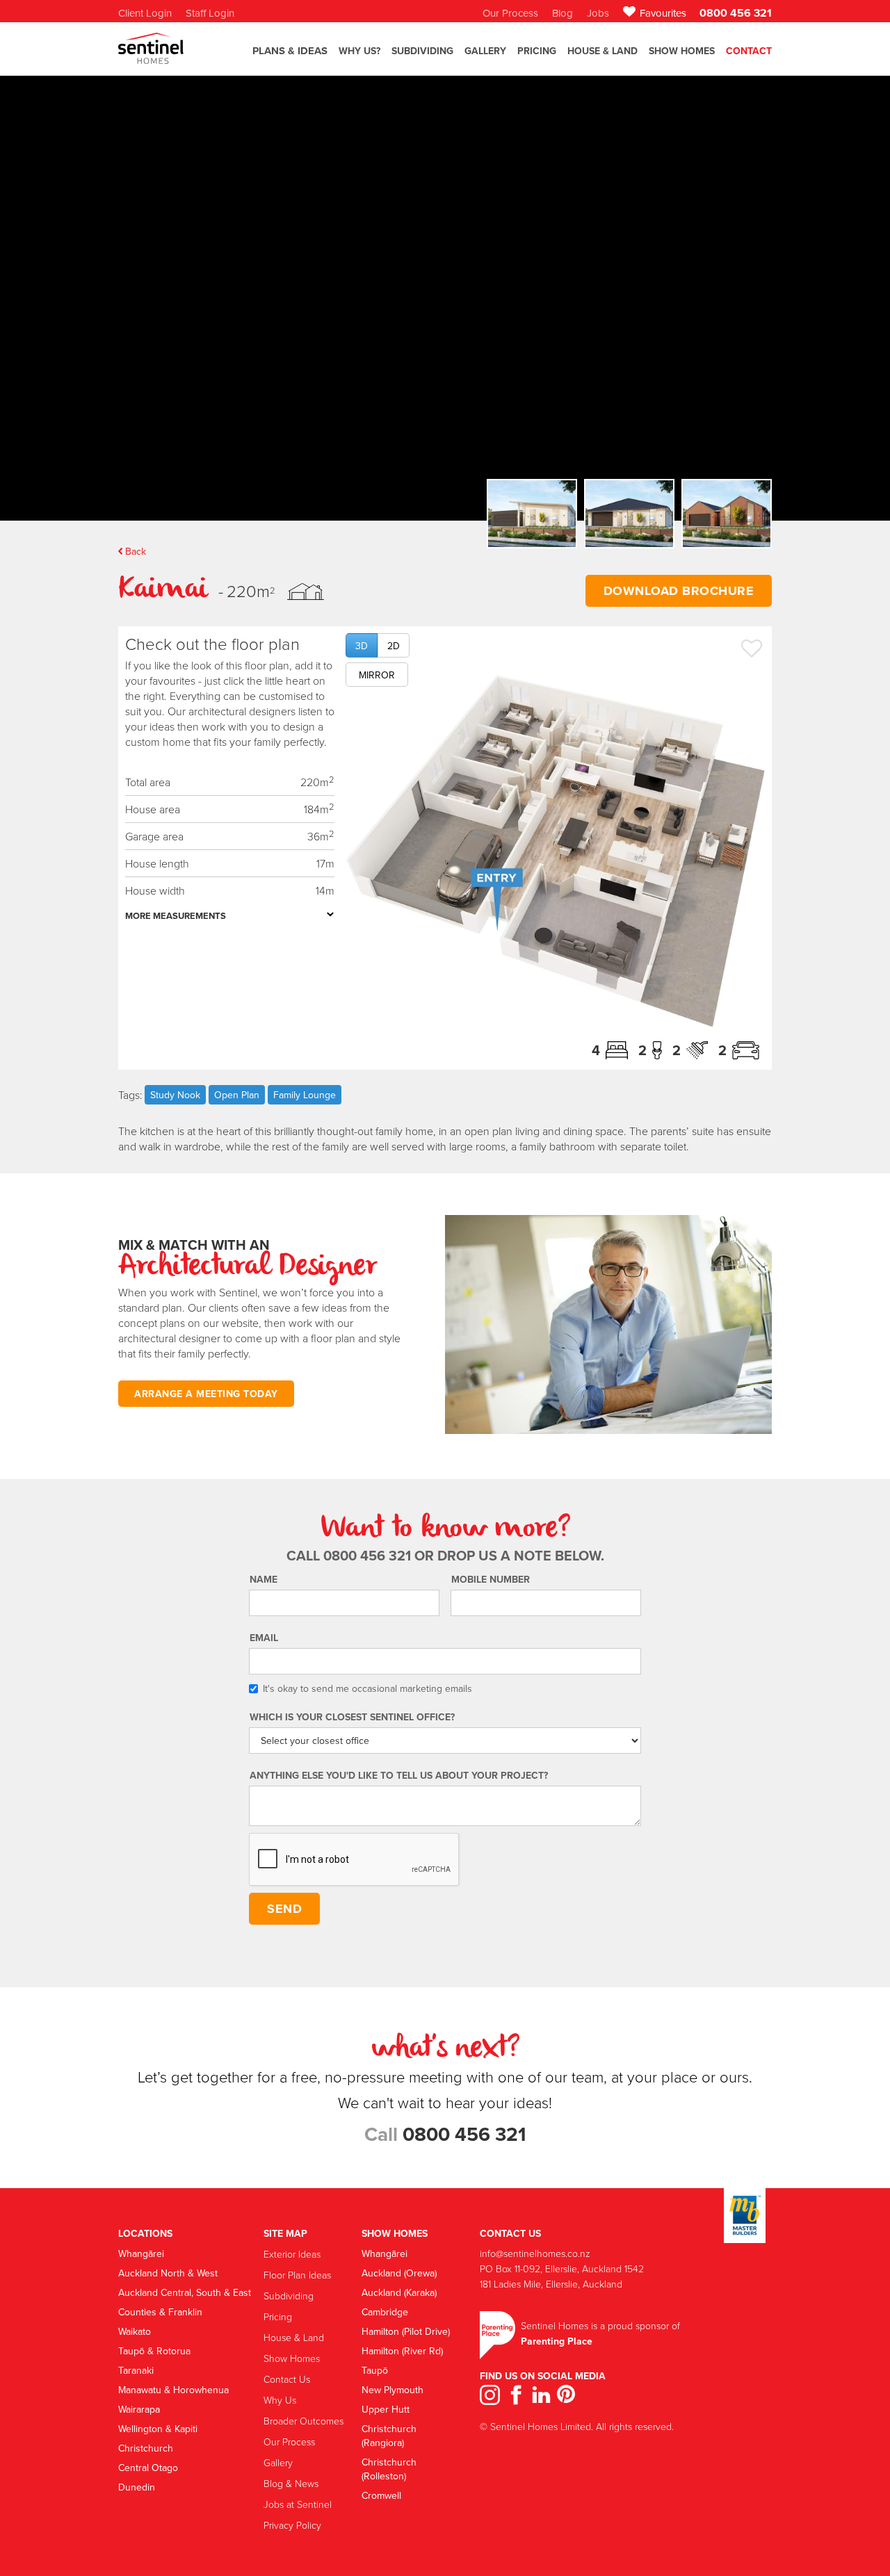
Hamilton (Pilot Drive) (406, 2331)
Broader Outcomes (304, 2421)
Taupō (375, 2370)
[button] (290, 57)
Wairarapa (139, 2409)
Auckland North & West (168, 2273)
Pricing (537, 51)
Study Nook (175, 1095)
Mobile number (491, 1579)
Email (264, 1638)
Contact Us (287, 2379)
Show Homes (682, 51)
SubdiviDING (422, 51)
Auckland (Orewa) (399, 2273)
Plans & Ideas (290, 51)
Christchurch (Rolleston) (389, 2469)
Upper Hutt (386, 2409)
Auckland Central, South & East (185, 2292)
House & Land (602, 51)
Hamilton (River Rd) (402, 2351)
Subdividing (289, 2296)
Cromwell (381, 2495)
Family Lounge (305, 1095)
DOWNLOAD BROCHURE (679, 591)
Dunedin (137, 2487)
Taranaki (136, 2370)
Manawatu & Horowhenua (173, 2390)
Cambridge (385, 2312)
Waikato (135, 2331)
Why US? (359, 51)
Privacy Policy (292, 2525)
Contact (749, 51)
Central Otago (148, 2468)
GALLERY (485, 51)
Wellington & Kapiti (158, 2429)
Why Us (280, 2400)
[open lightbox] (555, 851)
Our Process (289, 2442)
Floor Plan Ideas (297, 2275)
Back (136, 551)
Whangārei (141, 2253)
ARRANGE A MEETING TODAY (206, 1394)
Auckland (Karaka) (399, 2292)
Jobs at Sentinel (298, 2504)
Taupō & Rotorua (154, 2351)
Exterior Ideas (292, 2254)
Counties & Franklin (160, 2312)
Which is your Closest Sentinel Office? (352, 1717)
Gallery (278, 2462)
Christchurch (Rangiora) (389, 2436)
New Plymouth (393, 2390)
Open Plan (237, 1095)
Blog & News (291, 2483)
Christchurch (146, 2448)
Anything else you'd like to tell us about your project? (399, 1775)
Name (264, 1579)
